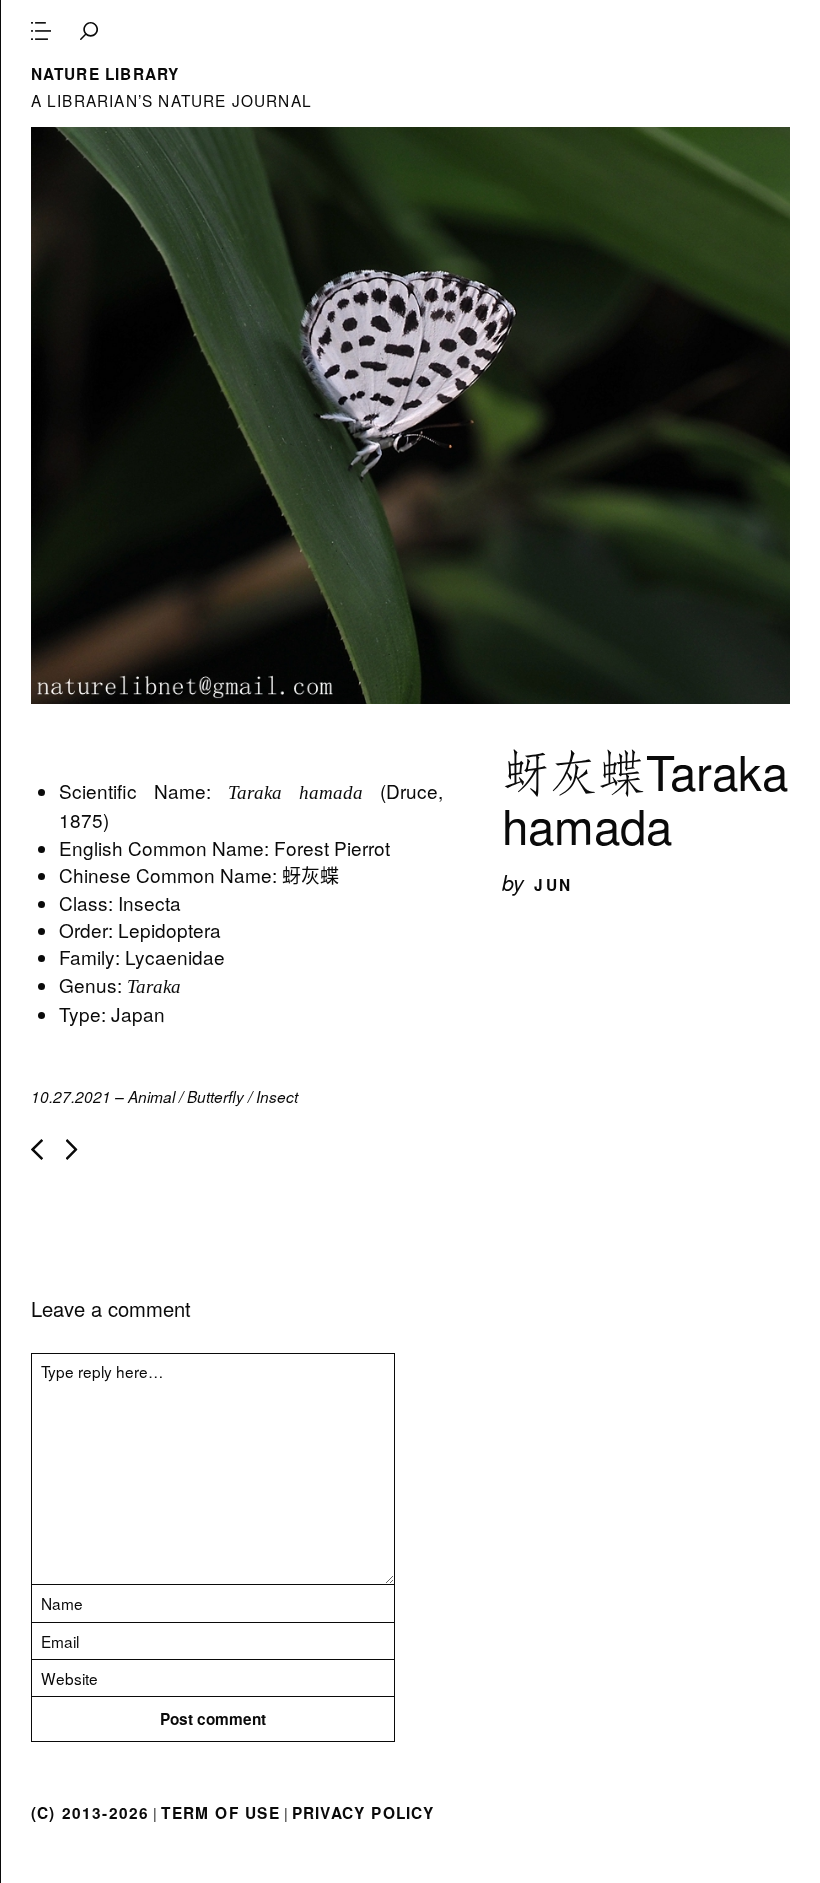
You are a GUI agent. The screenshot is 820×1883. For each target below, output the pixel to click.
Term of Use (220, 1813)
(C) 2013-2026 (90, 1813)
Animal (151, 1096)
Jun (553, 885)
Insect (277, 1096)
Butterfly (215, 1096)
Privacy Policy (363, 1813)
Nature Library (105, 74)
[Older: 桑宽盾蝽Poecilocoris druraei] (72, 1149)
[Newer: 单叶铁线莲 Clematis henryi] (37, 1149)
